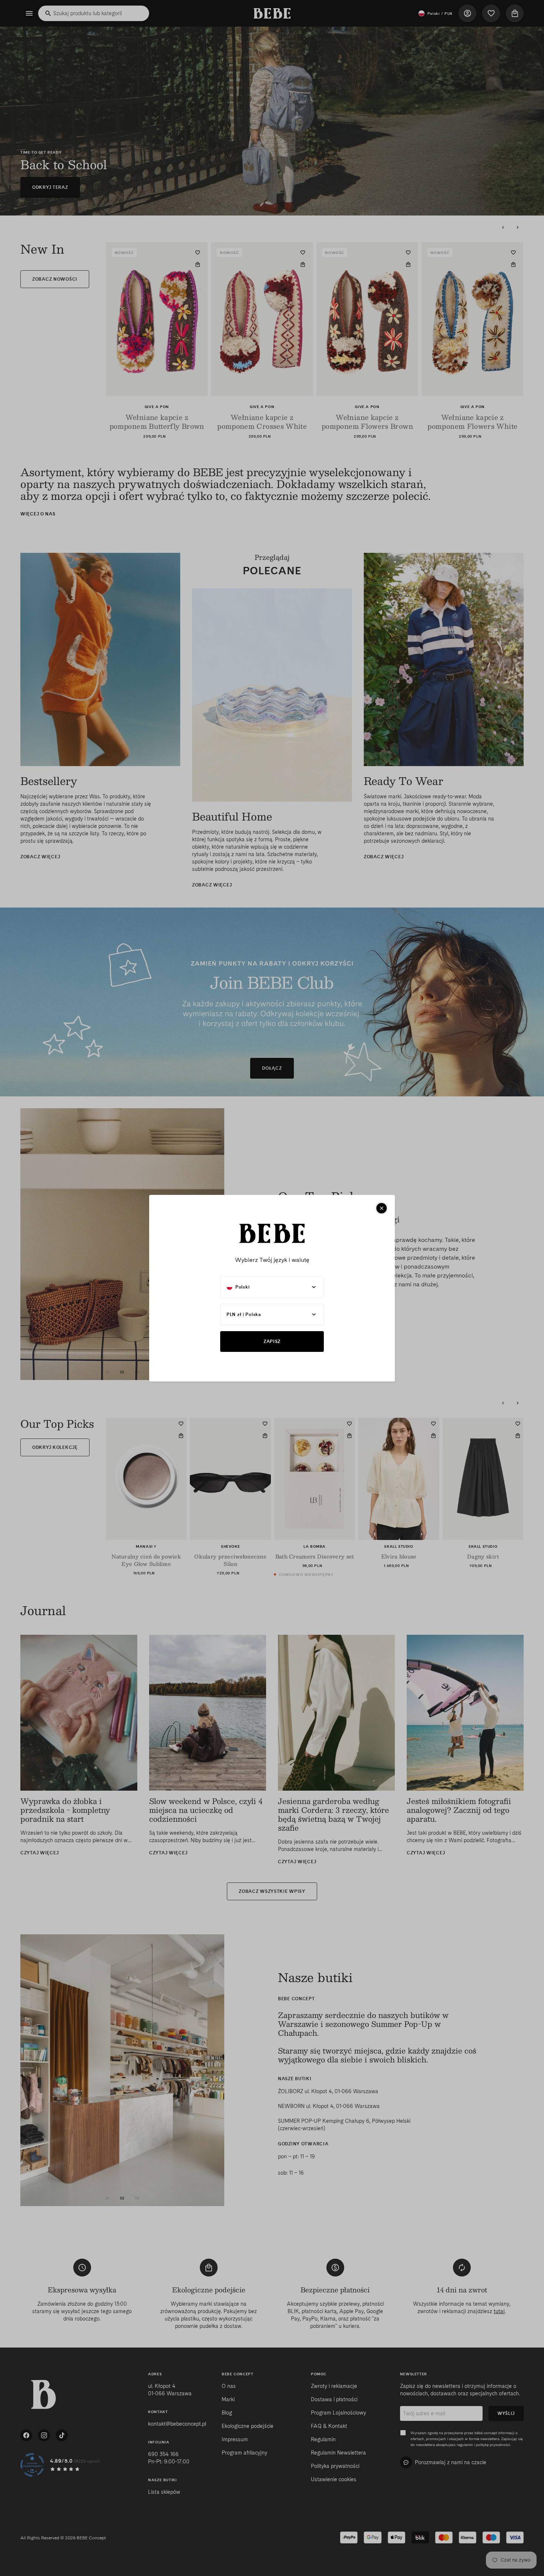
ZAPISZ (272, 1341)
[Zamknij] (382, 1208)
